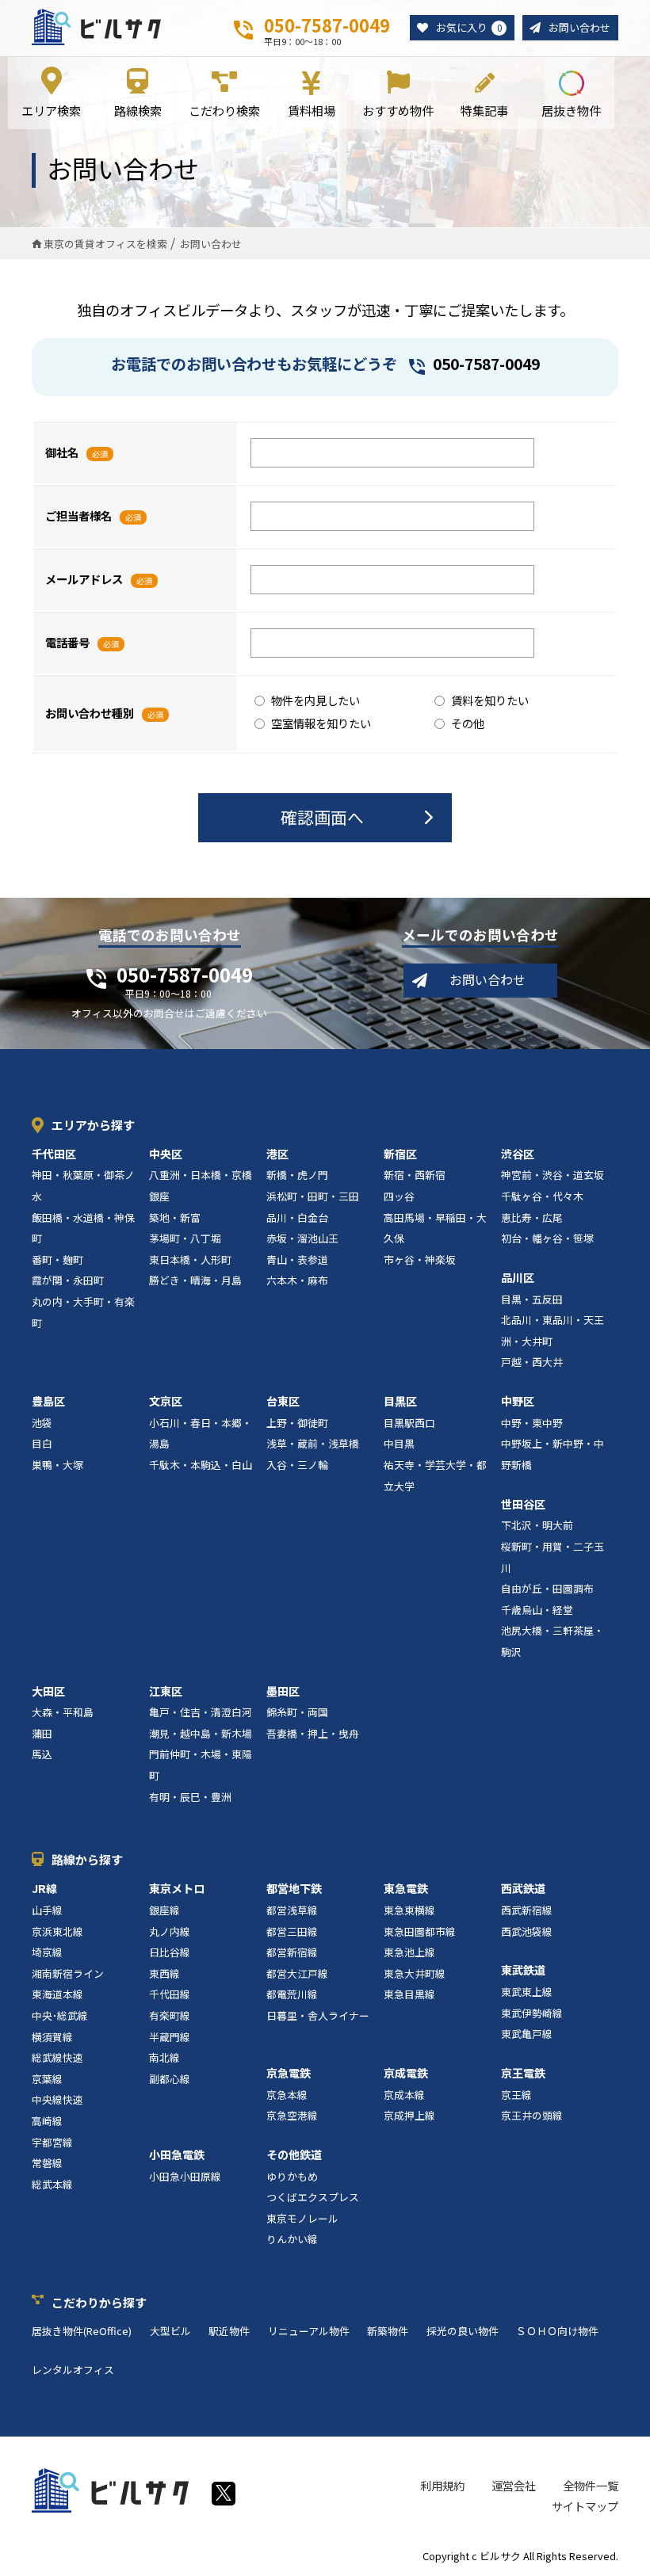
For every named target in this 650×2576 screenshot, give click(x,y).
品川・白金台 (297, 1217)
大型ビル (170, 2331)
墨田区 (283, 1691)
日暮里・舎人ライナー (318, 2015)
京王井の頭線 (532, 2115)
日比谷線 (170, 1952)
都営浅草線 (292, 1910)
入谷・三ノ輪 (297, 1465)
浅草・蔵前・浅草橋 (313, 1443)
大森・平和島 (63, 1712)
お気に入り (469, 27)
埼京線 (47, 1952)
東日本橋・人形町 (190, 1259)
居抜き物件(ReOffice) (82, 2331)
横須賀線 (52, 2037)
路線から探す (87, 1859)
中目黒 (399, 1443)
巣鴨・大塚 (57, 1465)
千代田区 (54, 1154)
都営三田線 (292, 1931)
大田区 (48, 1691)
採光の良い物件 (463, 2331)
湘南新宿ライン (68, 1973)
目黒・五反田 (532, 1299)
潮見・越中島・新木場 (201, 1733)
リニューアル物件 (309, 2331)
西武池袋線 (527, 1931)
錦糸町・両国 (297, 1712)
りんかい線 (292, 2239)
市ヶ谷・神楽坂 (420, 1259)
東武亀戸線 (527, 2034)
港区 (277, 1154)
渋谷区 (518, 1154)
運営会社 (514, 2485)
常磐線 (47, 2163)
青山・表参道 (297, 1259)
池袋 (42, 1423)
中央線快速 (57, 2099)
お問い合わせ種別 (90, 713)
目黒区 (400, 1401)
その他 (468, 723)
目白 (42, 1443)
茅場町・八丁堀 (185, 1238)
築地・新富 (175, 1217)
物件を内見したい (315, 700)
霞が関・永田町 (68, 1280)
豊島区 (48, 1401)
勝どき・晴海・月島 (195, 1280)
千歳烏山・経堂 (537, 1610)
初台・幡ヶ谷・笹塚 (547, 1238)
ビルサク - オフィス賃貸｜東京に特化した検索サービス (96, 27)
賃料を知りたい (490, 700)
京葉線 (47, 2079)
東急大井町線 (415, 1973)
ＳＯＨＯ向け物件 (557, 2331)
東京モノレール (302, 2218)
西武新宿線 (527, 1910)
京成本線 (404, 2095)
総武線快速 (57, 2057)
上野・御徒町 (297, 1423)
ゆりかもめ (292, 2176)
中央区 (166, 1154)
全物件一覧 (591, 2485)
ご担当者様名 (78, 515)
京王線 (516, 2095)
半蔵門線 (170, 2037)
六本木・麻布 (297, 1280)
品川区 (518, 1277)
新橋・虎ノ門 (297, 1175)
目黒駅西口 (409, 1423)
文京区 (166, 1401)
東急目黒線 (409, 1994)
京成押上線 (409, 2115)
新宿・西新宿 (415, 1175)
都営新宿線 (292, 1952)
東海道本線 (57, 1994)
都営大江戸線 (297, 1973)
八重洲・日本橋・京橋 (201, 1175)
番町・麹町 (57, 1259)
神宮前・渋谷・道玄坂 (552, 1175)
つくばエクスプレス (313, 2197)
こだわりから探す (99, 2302)
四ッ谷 (399, 1196)
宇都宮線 (52, 2142)
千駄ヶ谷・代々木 (542, 1196)
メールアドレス (84, 579)
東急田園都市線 (420, 1931)
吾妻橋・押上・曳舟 (313, 1733)
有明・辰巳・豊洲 (190, 1797)
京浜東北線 (57, 1931)
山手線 (47, 1910)
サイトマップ (585, 2506)
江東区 (166, 1691)
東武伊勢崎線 (532, 2013)
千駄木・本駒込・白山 (201, 1465)
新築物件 (388, 2331)
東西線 (164, 1973)
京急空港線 (292, 2115)
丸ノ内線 (170, 1931)
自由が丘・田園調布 (547, 1588)
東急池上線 (409, 1952)
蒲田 (42, 1733)
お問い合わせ (579, 27)
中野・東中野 (532, 1423)
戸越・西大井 (532, 1362)
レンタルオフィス (73, 2370)
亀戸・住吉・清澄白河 (201, 1712)
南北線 (164, 2057)
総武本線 (52, 2184)
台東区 (283, 1401)
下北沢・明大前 (537, 1525)
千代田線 (170, 1994)
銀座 (159, 1196)
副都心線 (170, 2079)
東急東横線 (409, 1910)
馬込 (42, 1754)
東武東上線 (527, 1992)
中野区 (518, 1401)
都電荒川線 (292, 1994)
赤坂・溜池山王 (302, 1238)
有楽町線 (170, 2015)
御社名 (62, 452)
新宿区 (400, 1154)
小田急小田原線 (185, 2176)
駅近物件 (229, 2331)
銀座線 (164, 1910)
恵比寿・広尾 (532, 1217)
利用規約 (442, 2485)
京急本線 (287, 2095)
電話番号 (67, 642)
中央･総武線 (60, 2015)
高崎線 (47, 2121)
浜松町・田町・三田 (313, 1196)
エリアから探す (93, 1125)
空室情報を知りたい (321, 723)
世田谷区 (523, 1504)
